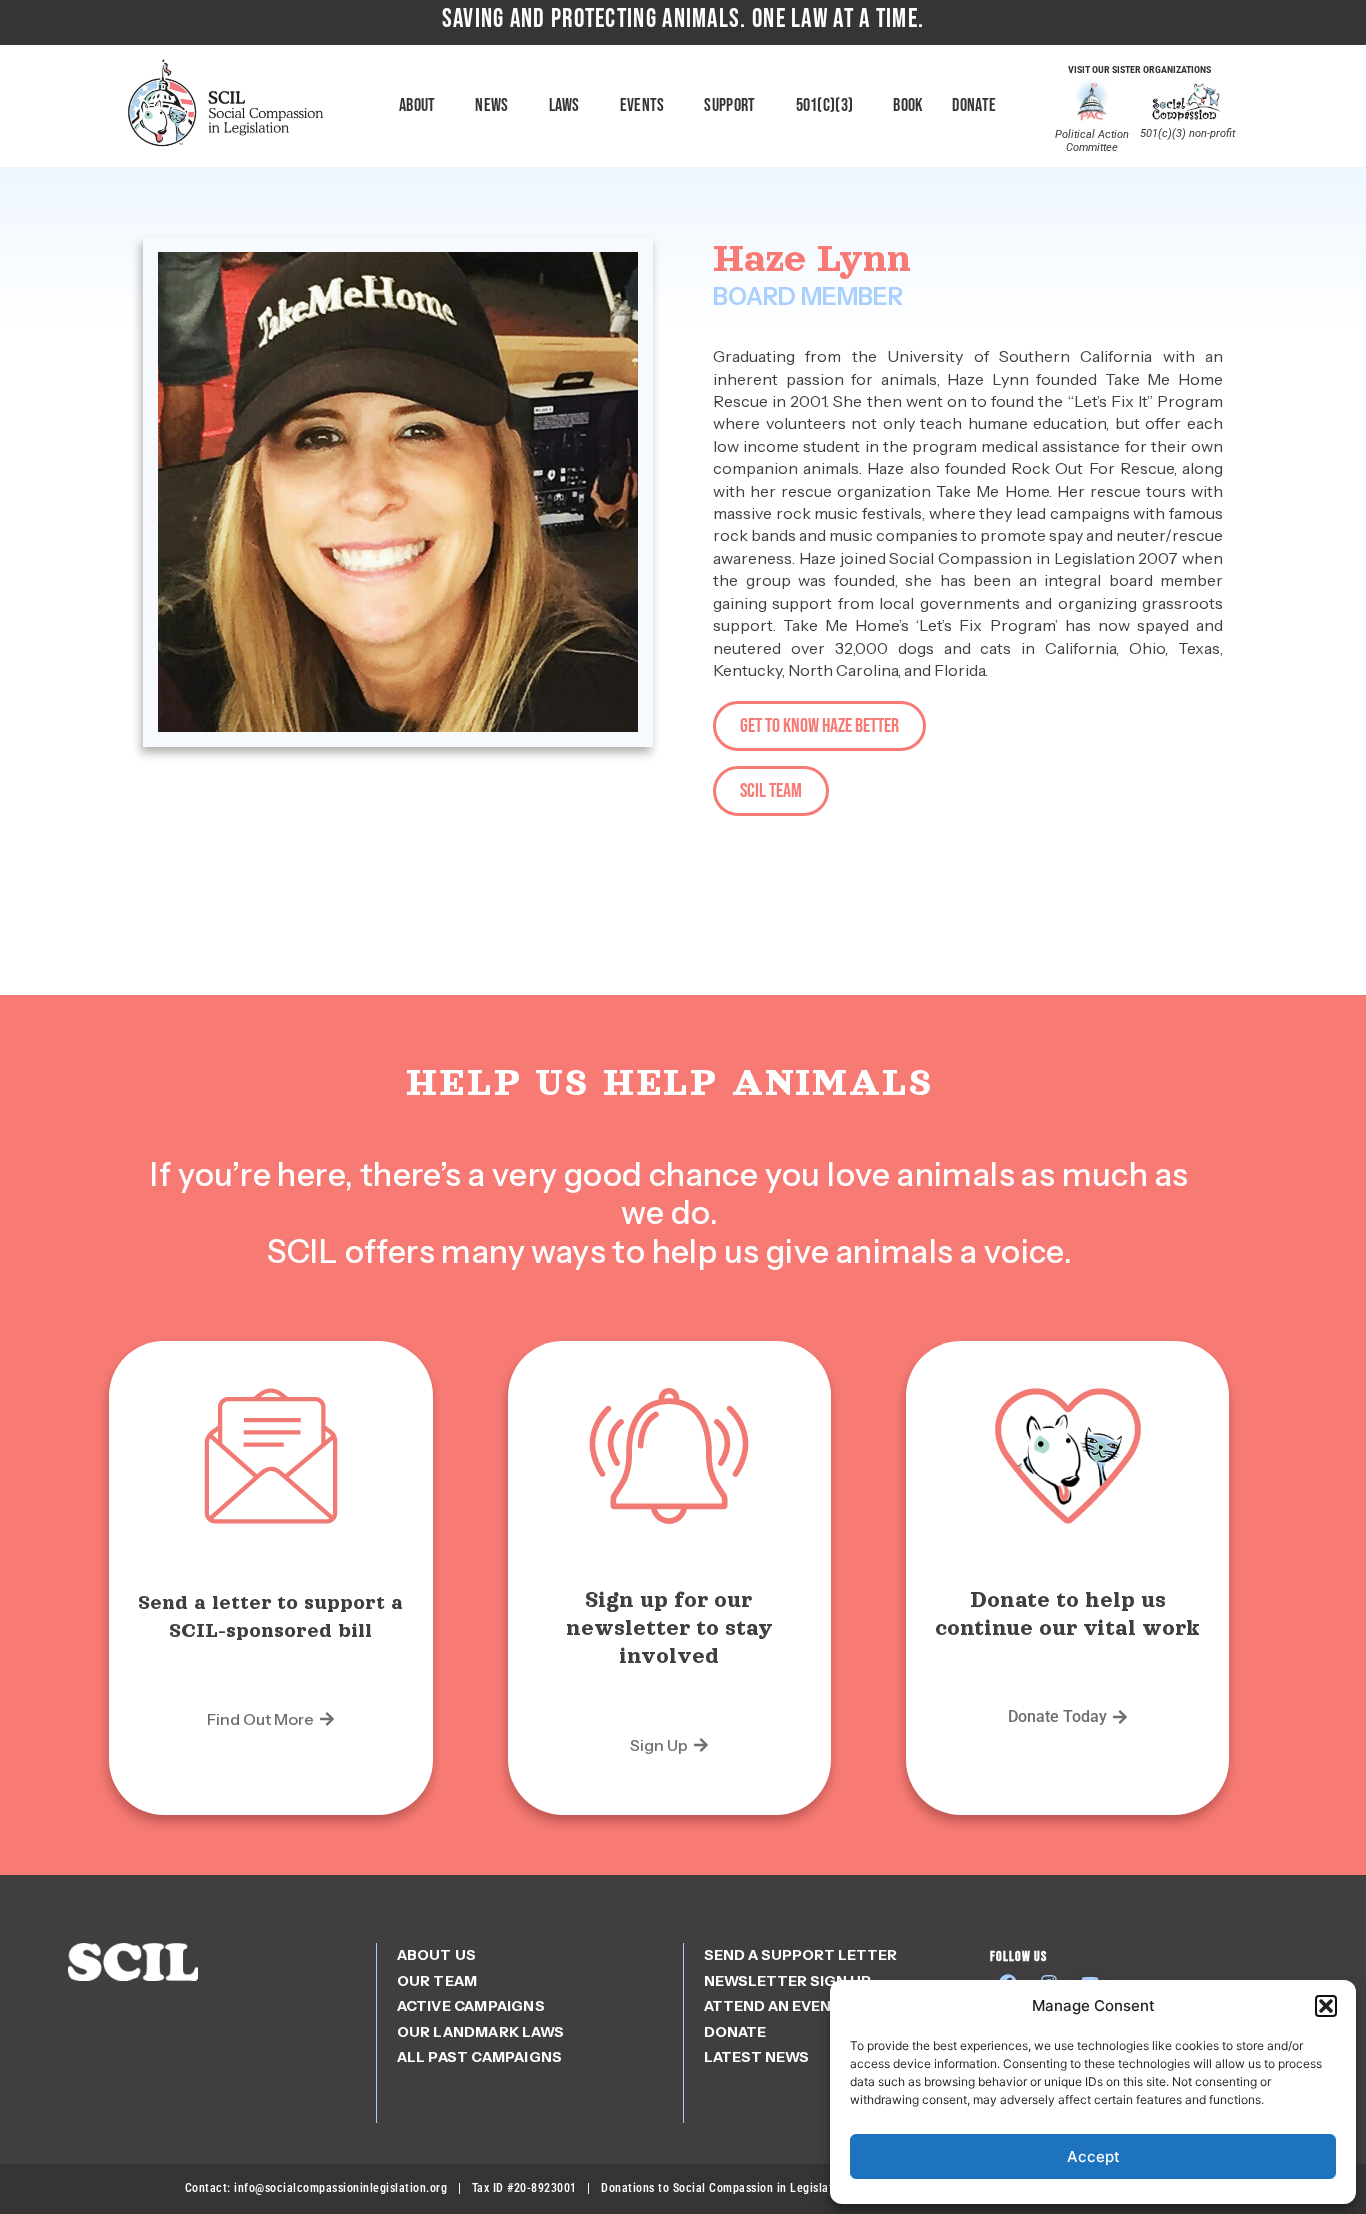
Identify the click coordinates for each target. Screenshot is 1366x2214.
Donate (974, 105)
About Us (437, 1955)
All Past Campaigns (480, 2057)
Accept (1093, 2156)
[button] (1326, 2006)
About (417, 105)
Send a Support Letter (800, 1955)
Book (907, 105)
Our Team (437, 1981)
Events (642, 105)
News (491, 105)
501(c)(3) (825, 105)
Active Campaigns (471, 2006)
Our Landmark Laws (480, 2032)
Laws (564, 105)
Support (729, 105)
